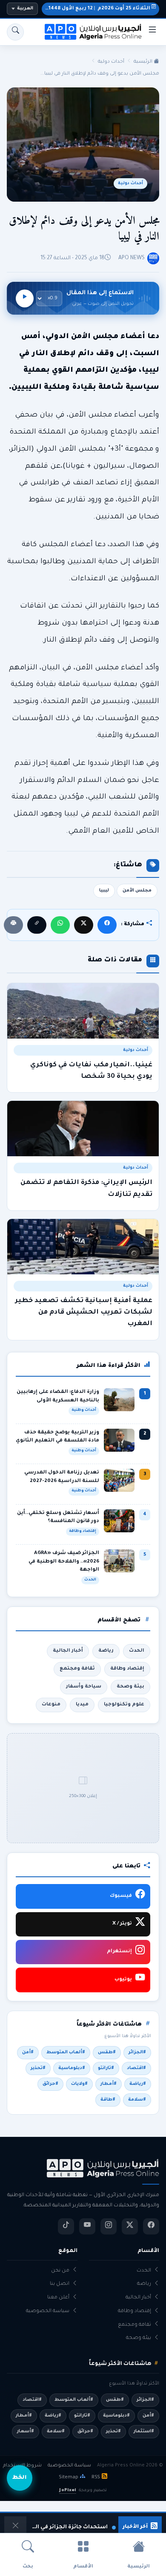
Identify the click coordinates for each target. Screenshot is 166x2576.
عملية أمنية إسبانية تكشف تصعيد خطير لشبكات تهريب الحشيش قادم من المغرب (84, 1313)
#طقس (107, 2052)
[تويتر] (130, 2226)
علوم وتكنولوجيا (124, 1705)
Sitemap (69, 2478)
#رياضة (138, 2084)
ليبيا (104, 891)
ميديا (82, 1705)
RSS (96, 2478)
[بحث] (15, 32)
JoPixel (67, 2491)
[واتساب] (60, 925)
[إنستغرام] (109, 2226)
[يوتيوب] (87, 2226)
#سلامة (137, 2100)
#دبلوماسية (72, 2068)
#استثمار (144, 2431)
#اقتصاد (136, 2068)
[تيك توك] (66, 2226)
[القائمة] (152, 32)
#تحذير (38, 2068)
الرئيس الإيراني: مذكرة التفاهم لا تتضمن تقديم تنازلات (86, 1189)
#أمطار (109, 2084)
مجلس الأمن (137, 891)
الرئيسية (144, 62)
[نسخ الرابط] (37, 925)
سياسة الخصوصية (48, 2311)
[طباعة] (13, 925)
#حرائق (50, 2084)
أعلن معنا (58, 2298)
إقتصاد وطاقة (127, 1669)
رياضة (106, 1651)
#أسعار (26, 2431)
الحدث (137, 1651)
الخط (20, 2478)
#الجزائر (137, 2052)
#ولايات (79, 2084)
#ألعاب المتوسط (66, 2052)
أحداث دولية (111, 62)
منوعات (51, 1705)
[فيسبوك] (107, 925)
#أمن (28, 2052)
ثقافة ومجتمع (77, 1669)
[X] (84, 925)
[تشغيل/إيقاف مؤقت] (25, 298)
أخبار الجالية (68, 1651)
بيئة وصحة (130, 1687)
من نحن (60, 2271)
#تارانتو (106, 2068)
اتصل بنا (60, 2284)
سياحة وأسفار (84, 1687)
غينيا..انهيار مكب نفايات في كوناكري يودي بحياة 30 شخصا (91, 1071)
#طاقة (108, 2100)
